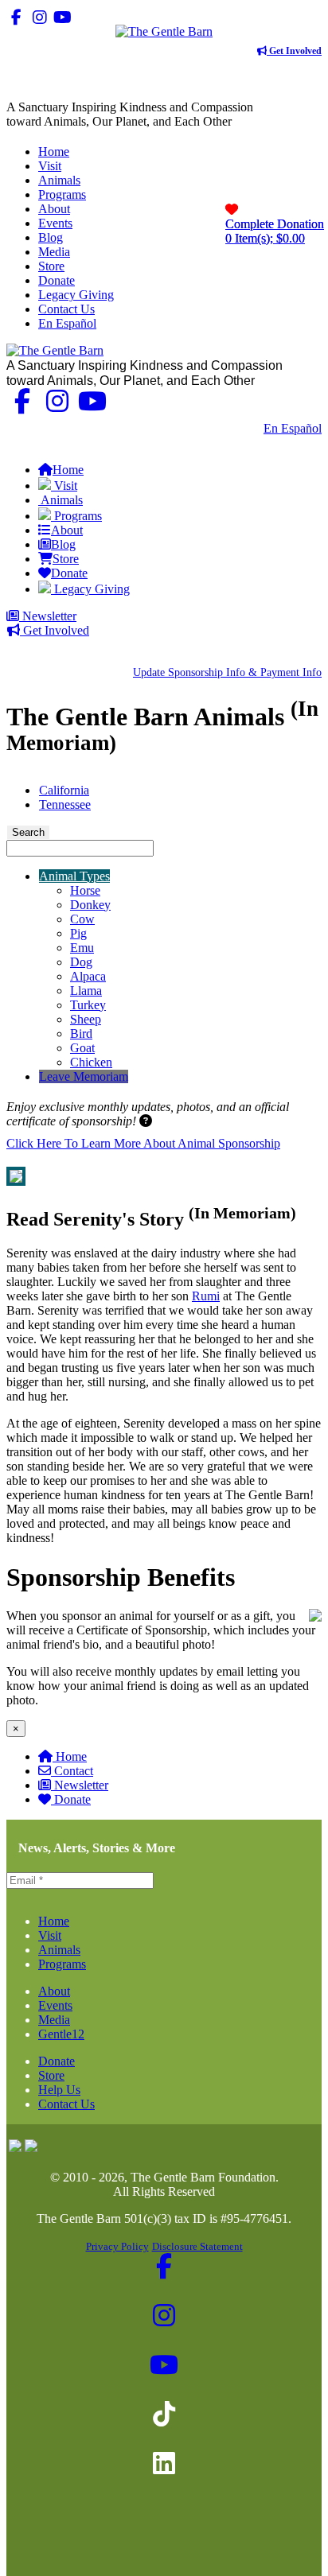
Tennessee (65, 804)
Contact (74, 1771)
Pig (78, 933)
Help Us (59, 2090)
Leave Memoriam (84, 1076)
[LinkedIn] (109, 17)
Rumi (206, 1296)
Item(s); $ (275, 231)
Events (55, 2005)
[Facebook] (16, 17)
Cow (82, 919)
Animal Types (74, 876)
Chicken (91, 1062)
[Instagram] (39, 17)
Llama (86, 991)
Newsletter (48, 616)
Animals (59, 1950)
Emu (82, 948)
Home (71, 1756)
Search (28, 832)
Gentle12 (61, 2034)
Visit (50, 1935)
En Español (293, 428)
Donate (72, 1799)
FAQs (306, 443)
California (64, 790)
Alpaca (88, 976)
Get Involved (294, 51)
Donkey (90, 905)
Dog (81, 962)
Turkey (88, 1005)
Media (54, 2020)
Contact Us (224, 428)
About (54, 1991)
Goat (82, 1048)
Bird (81, 1034)
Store (51, 2075)
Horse (85, 890)
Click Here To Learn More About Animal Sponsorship (143, 1143)
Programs (62, 1964)
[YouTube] (62, 17)
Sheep (86, 1019)
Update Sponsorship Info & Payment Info (227, 672)
